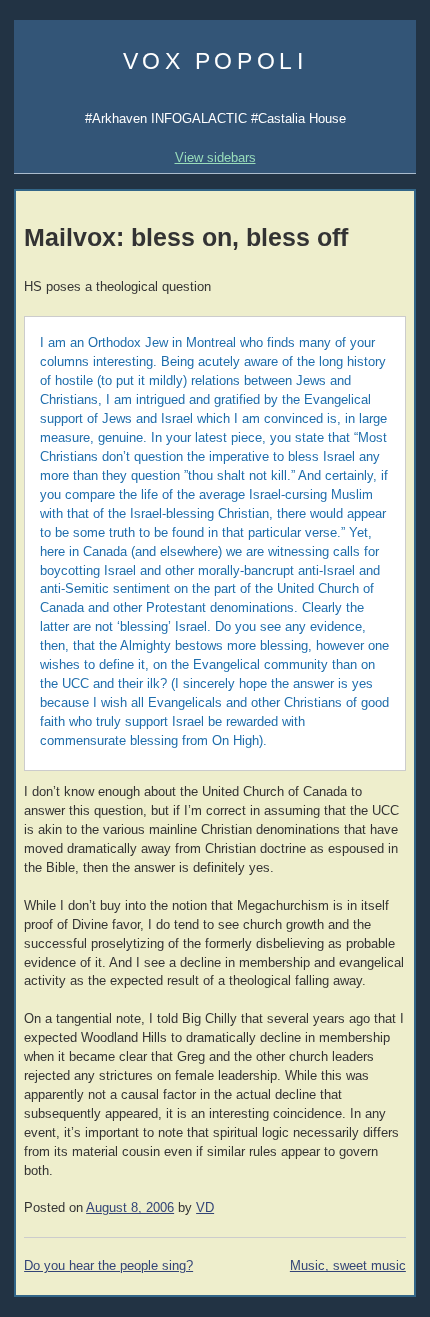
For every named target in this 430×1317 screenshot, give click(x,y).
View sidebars (215, 157)
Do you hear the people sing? (108, 1266)
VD (205, 1208)
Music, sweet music (348, 1266)
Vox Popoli (215, 61)
